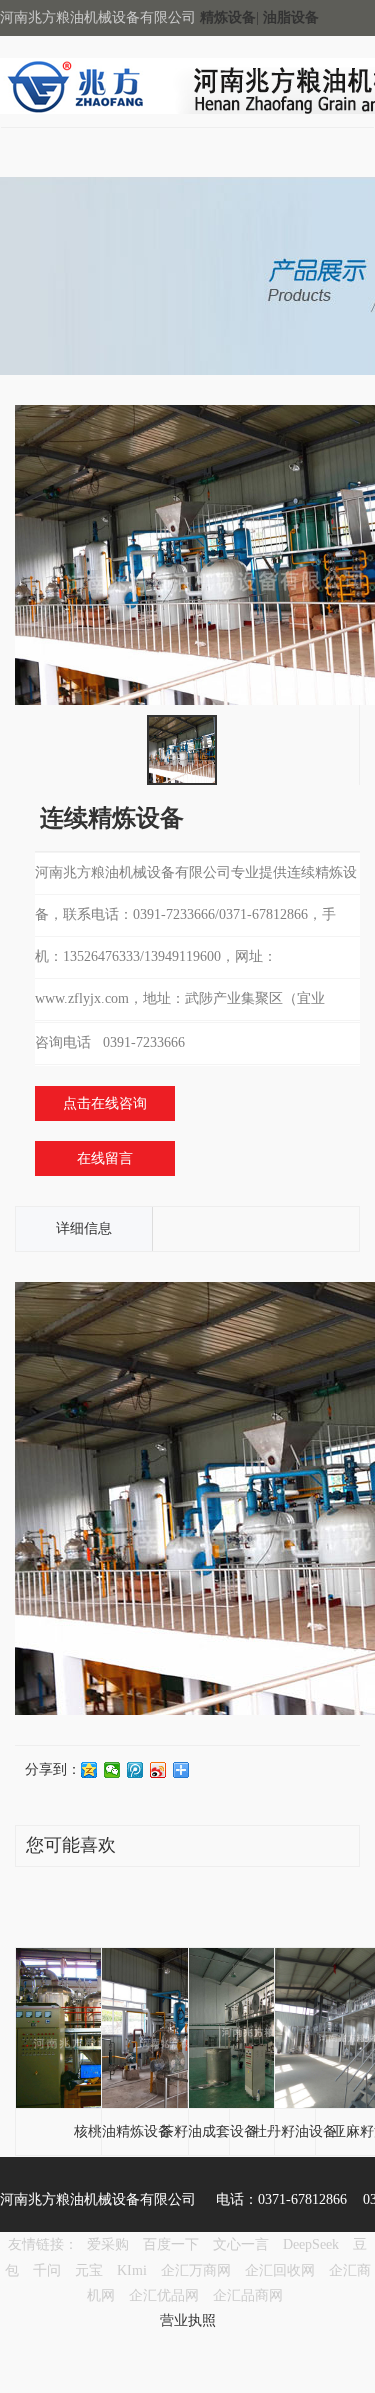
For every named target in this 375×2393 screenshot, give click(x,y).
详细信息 (84, 1228)
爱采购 (108, 2244)
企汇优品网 (164, 2295)
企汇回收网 (280, 2270)
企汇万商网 (196, 2270)
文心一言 (241, 2244)
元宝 (89, 2270)
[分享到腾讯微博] (135, 1770)
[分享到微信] (112, 1770)
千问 (47, 2270)
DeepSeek (313, 2244)
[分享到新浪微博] (158, 1770)
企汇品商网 (248, 2295)
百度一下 (171, 2244)
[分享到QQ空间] (89, 1770)
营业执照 (188, 2320)
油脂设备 (291, 17)
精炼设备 (228, 17)
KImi (132, 2270)
